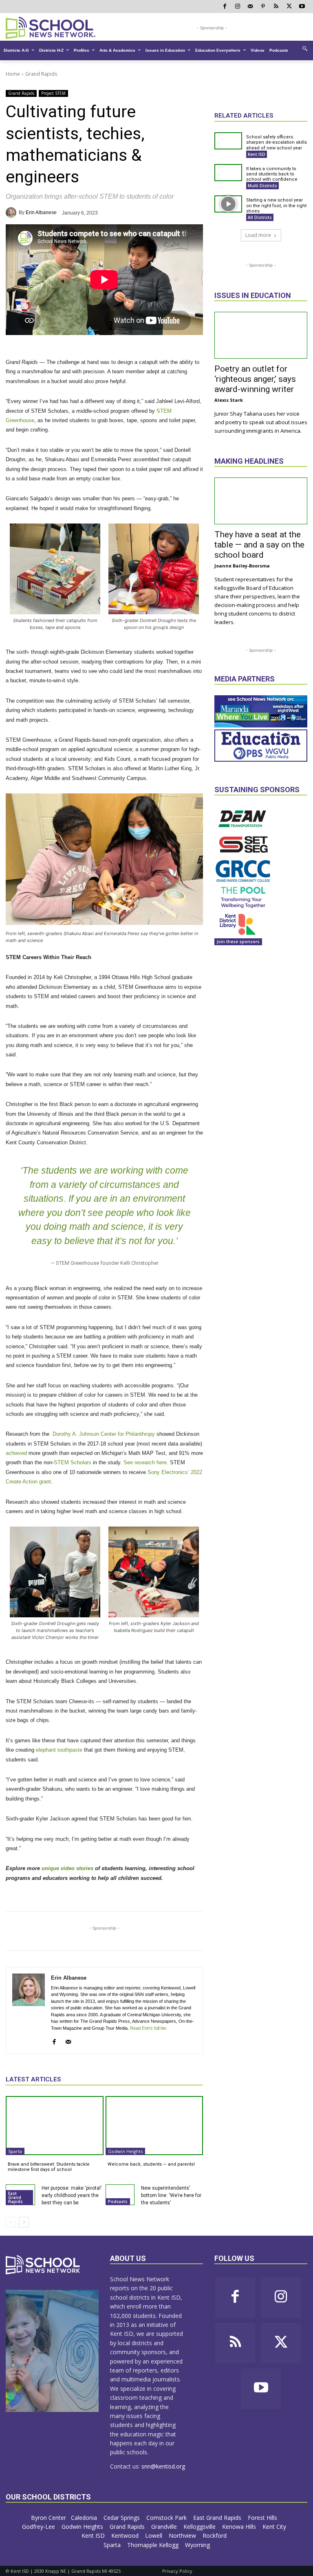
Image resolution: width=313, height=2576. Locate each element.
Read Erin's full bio (148, 2028)
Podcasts (118, 2201)
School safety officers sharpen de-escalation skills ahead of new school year (277, 142)
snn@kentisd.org (163, 2466)
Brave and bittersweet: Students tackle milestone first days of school (49, 2167)
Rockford (215, 2535)
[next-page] (24, 2222)
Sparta (15, 2151)
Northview (183, 2535)
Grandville (165, 2527)
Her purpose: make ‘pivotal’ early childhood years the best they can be (72, 2195)
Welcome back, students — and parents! (151, 2164)
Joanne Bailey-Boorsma (242, 566)
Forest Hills (263, 2518)
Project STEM (53, 93)
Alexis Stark (229, 400)
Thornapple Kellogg (154, 2545)
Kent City (275, 2527)
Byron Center (48, 2518)
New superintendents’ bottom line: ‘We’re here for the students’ (171, 2195)
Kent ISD (257, 154)
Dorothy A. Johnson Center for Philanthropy (103, 1434)
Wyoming (197, 2545)
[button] (305, 48)
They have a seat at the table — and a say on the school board (259, 545)
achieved (16, 1453)
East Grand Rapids (15, 2197)
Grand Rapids (41, 74)
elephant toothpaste (59, 1750)
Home (13, 74)
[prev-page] (11, 2222)
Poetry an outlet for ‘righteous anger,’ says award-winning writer (255, 379)
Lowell (154, 2535)
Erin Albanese (41, 212)
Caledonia (85, 2518)
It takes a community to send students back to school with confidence (272, 174)
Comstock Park (167, 2518)
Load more (258, 235)
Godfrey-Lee (39, 2527)
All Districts (260, 217)
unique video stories (67, 1868)
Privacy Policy (177, 2571)
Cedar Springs (122, 2518)
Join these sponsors (238, 942)
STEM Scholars (73, 1462)
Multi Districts (262, 186)
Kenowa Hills (240, 2527)
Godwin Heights (125, 2151)
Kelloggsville (200, 2527)
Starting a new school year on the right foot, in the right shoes (276, 205)
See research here (145, 1462)
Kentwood (126, 2535)
